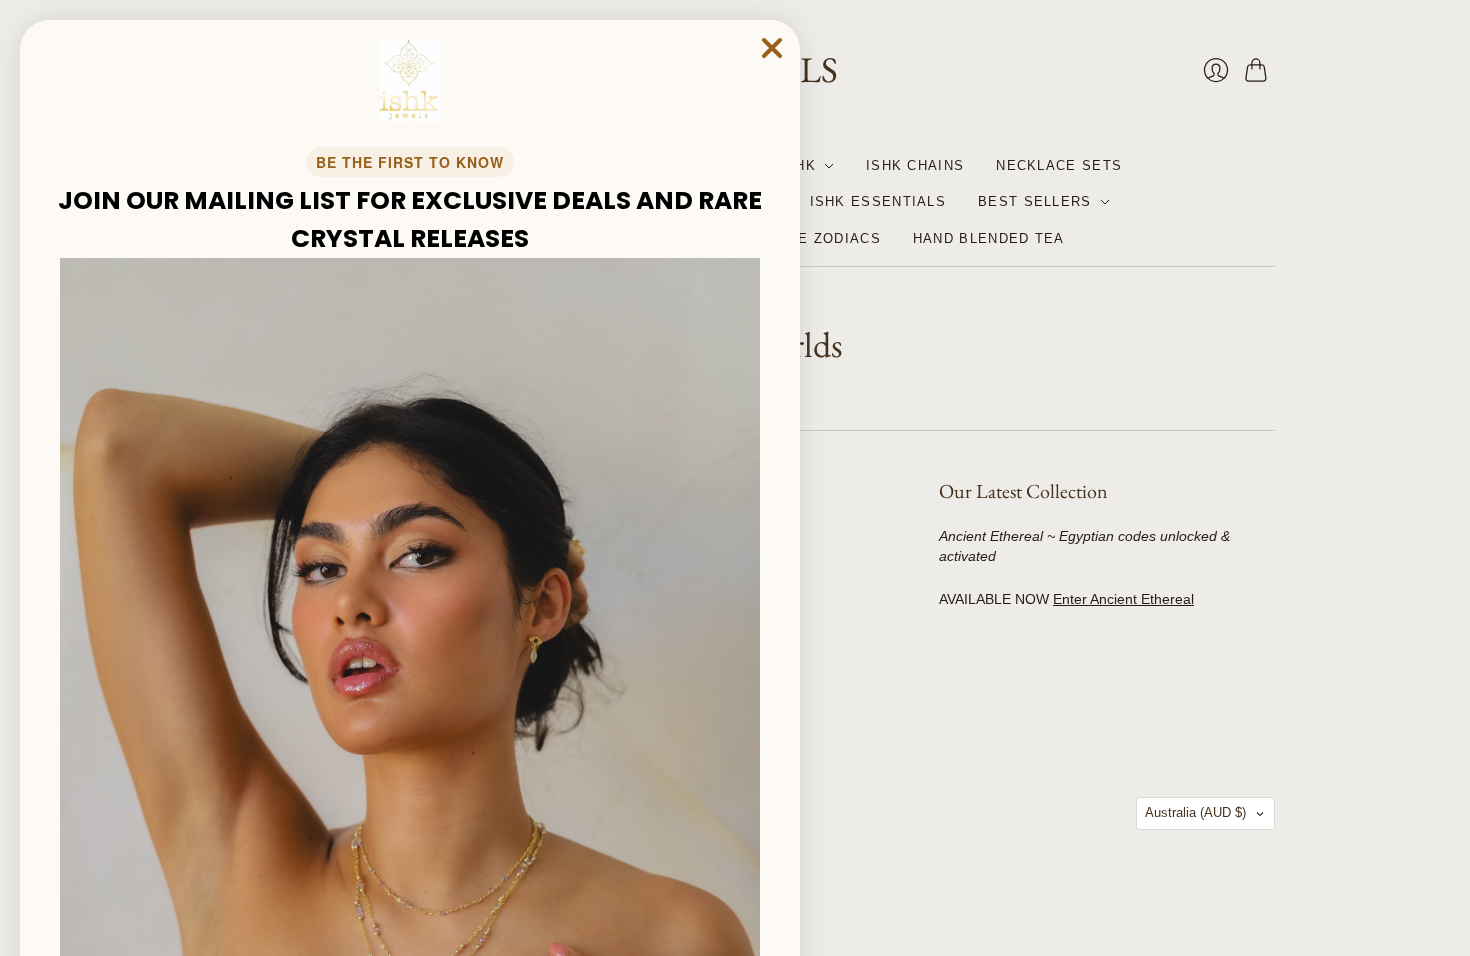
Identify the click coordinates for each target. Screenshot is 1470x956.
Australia (1195, 812)
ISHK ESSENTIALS (878, 201)
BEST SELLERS (1035, 201)
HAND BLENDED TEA (989, 238)
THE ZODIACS (830, 238)
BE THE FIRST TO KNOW (410, 162)
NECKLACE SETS (1059, 165)
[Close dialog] (772, 48)
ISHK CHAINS (915, 165)
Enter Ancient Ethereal (1123, 599)
